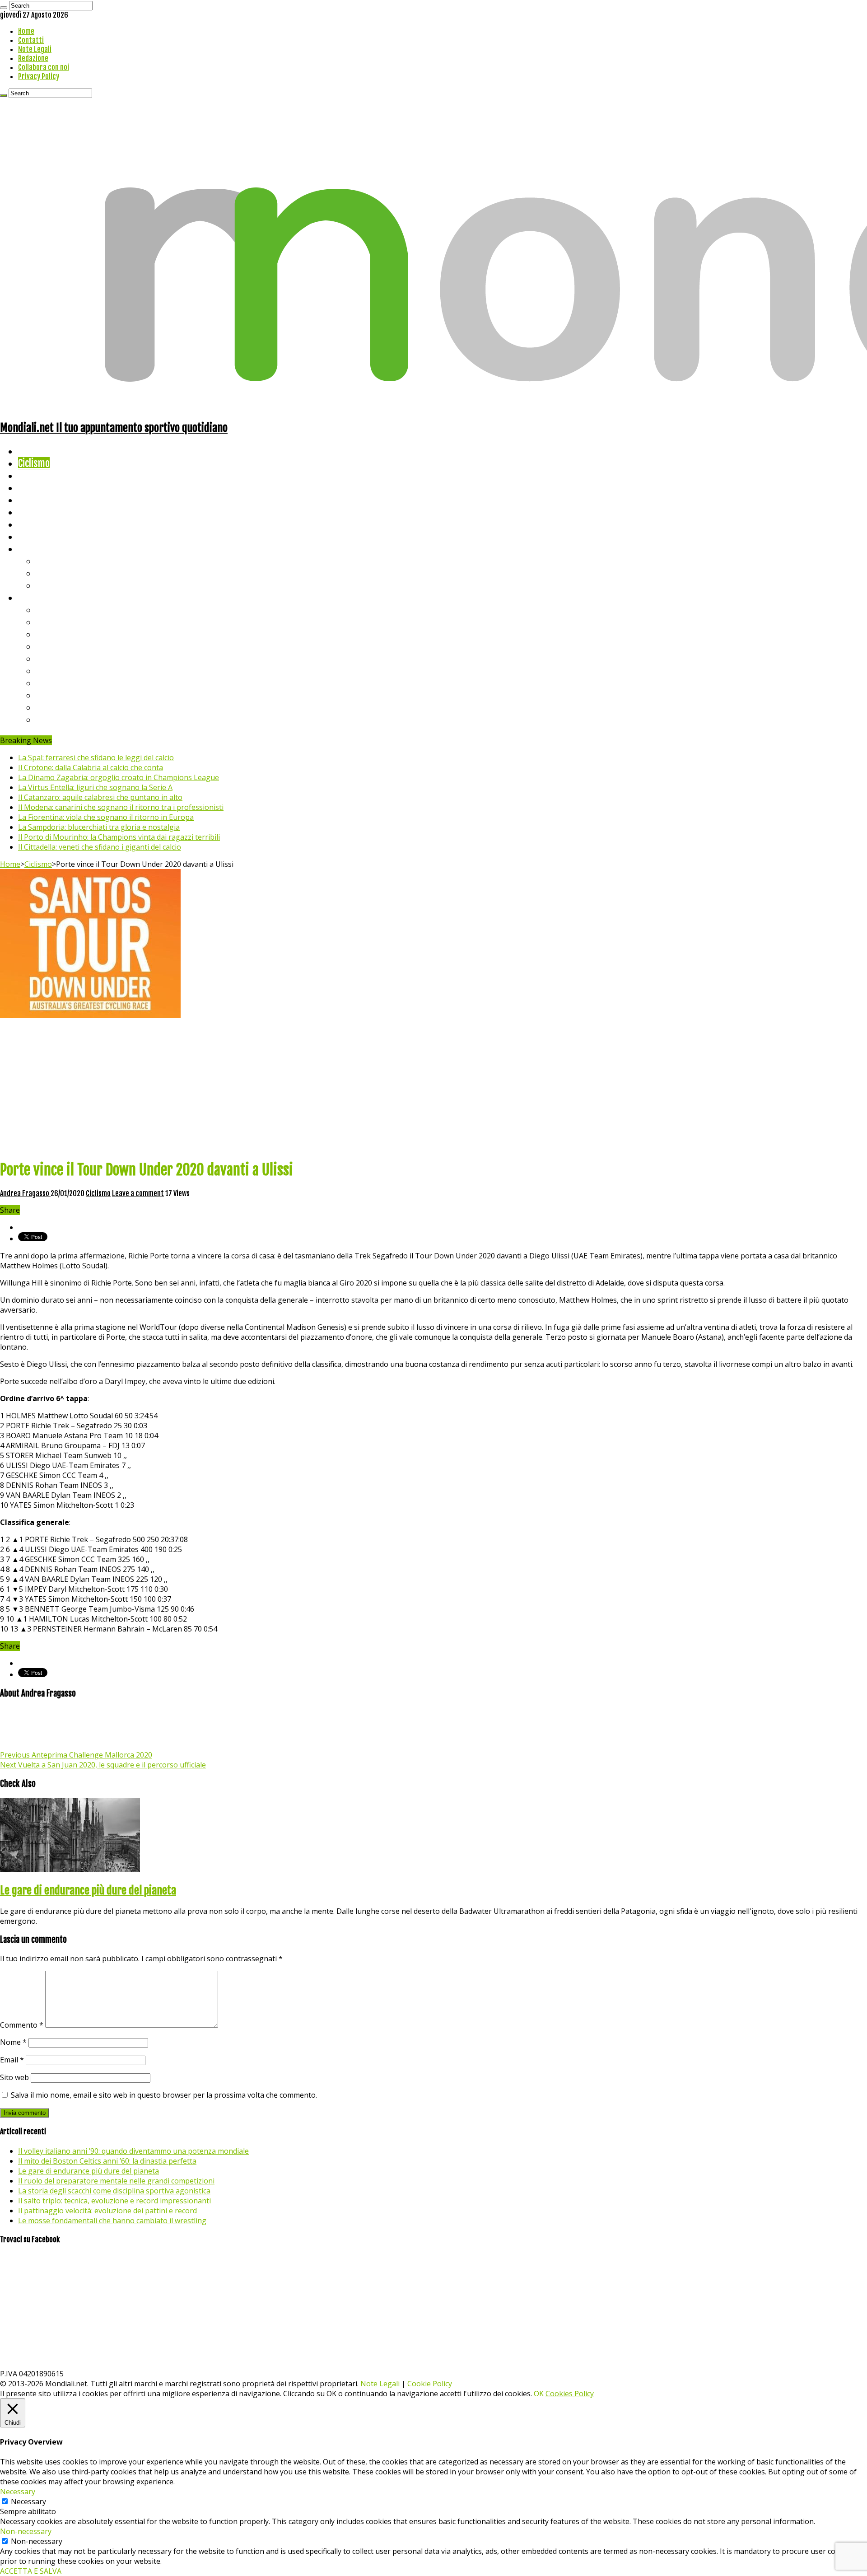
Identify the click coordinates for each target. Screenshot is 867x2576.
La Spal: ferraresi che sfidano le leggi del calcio (96, 757)
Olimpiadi (35, 524)
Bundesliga (57, 658)
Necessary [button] (18, 2492)
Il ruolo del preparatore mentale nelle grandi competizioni (116, 2181)
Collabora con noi (44, 67)
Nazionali (35, 488)
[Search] (4, 8)
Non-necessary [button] (26, 2531)
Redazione (33, 58)
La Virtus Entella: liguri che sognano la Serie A (95, 787)
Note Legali (35, 49)
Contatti (31, 40)
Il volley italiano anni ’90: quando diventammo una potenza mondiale (133, 2151)
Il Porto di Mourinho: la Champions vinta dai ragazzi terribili (119, 837)
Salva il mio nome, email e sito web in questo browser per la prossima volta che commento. (164, 2095)
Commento (22, 2025)
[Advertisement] (433, 1088)
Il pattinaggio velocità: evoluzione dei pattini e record (107, 2211)
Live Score (38, 549)
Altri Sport (38, 475)
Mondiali (34, 500)
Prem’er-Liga (61, 707)
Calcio (29, 536)
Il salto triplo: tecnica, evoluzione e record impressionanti (114, 2201)
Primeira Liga (62, 695)
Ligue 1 (49, 671)
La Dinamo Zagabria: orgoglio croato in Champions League (119, 777)
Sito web (14, 2077)
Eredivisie (55, 683)
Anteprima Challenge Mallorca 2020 (76, 1755)
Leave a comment (138, 1193)
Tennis (49, 573)
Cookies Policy (570, 2394)
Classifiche (39, 597)
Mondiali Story (46, 512)
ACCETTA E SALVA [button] (31, 2571)
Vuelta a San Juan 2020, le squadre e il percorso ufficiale (103, 1765)
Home (26, 31)
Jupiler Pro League (72, 719)
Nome (13, 2042)
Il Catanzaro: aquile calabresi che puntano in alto (100, 797)
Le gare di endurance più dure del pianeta (88, 1890)
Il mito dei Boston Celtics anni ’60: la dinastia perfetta (107, 2161)
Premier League (66, 634)
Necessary (28, 2501)
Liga (44, 646)
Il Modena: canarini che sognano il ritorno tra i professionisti (121, 807)
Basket (50, 585)
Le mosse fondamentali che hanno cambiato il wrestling (112, 2221)
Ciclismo (34, 463)
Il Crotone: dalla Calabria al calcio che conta (91, 767)
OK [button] (539, 2394)
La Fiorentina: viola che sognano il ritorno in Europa (106, 817)
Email (12, 2060)
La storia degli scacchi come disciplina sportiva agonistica (114, 2191)
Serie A (50, 610)
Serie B (50, 622)
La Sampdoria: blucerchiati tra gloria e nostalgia (99, 827)
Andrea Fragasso (25, 1193)
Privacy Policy (39, 76)
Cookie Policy (430, 2384)
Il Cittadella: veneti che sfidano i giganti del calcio (100, 847)
